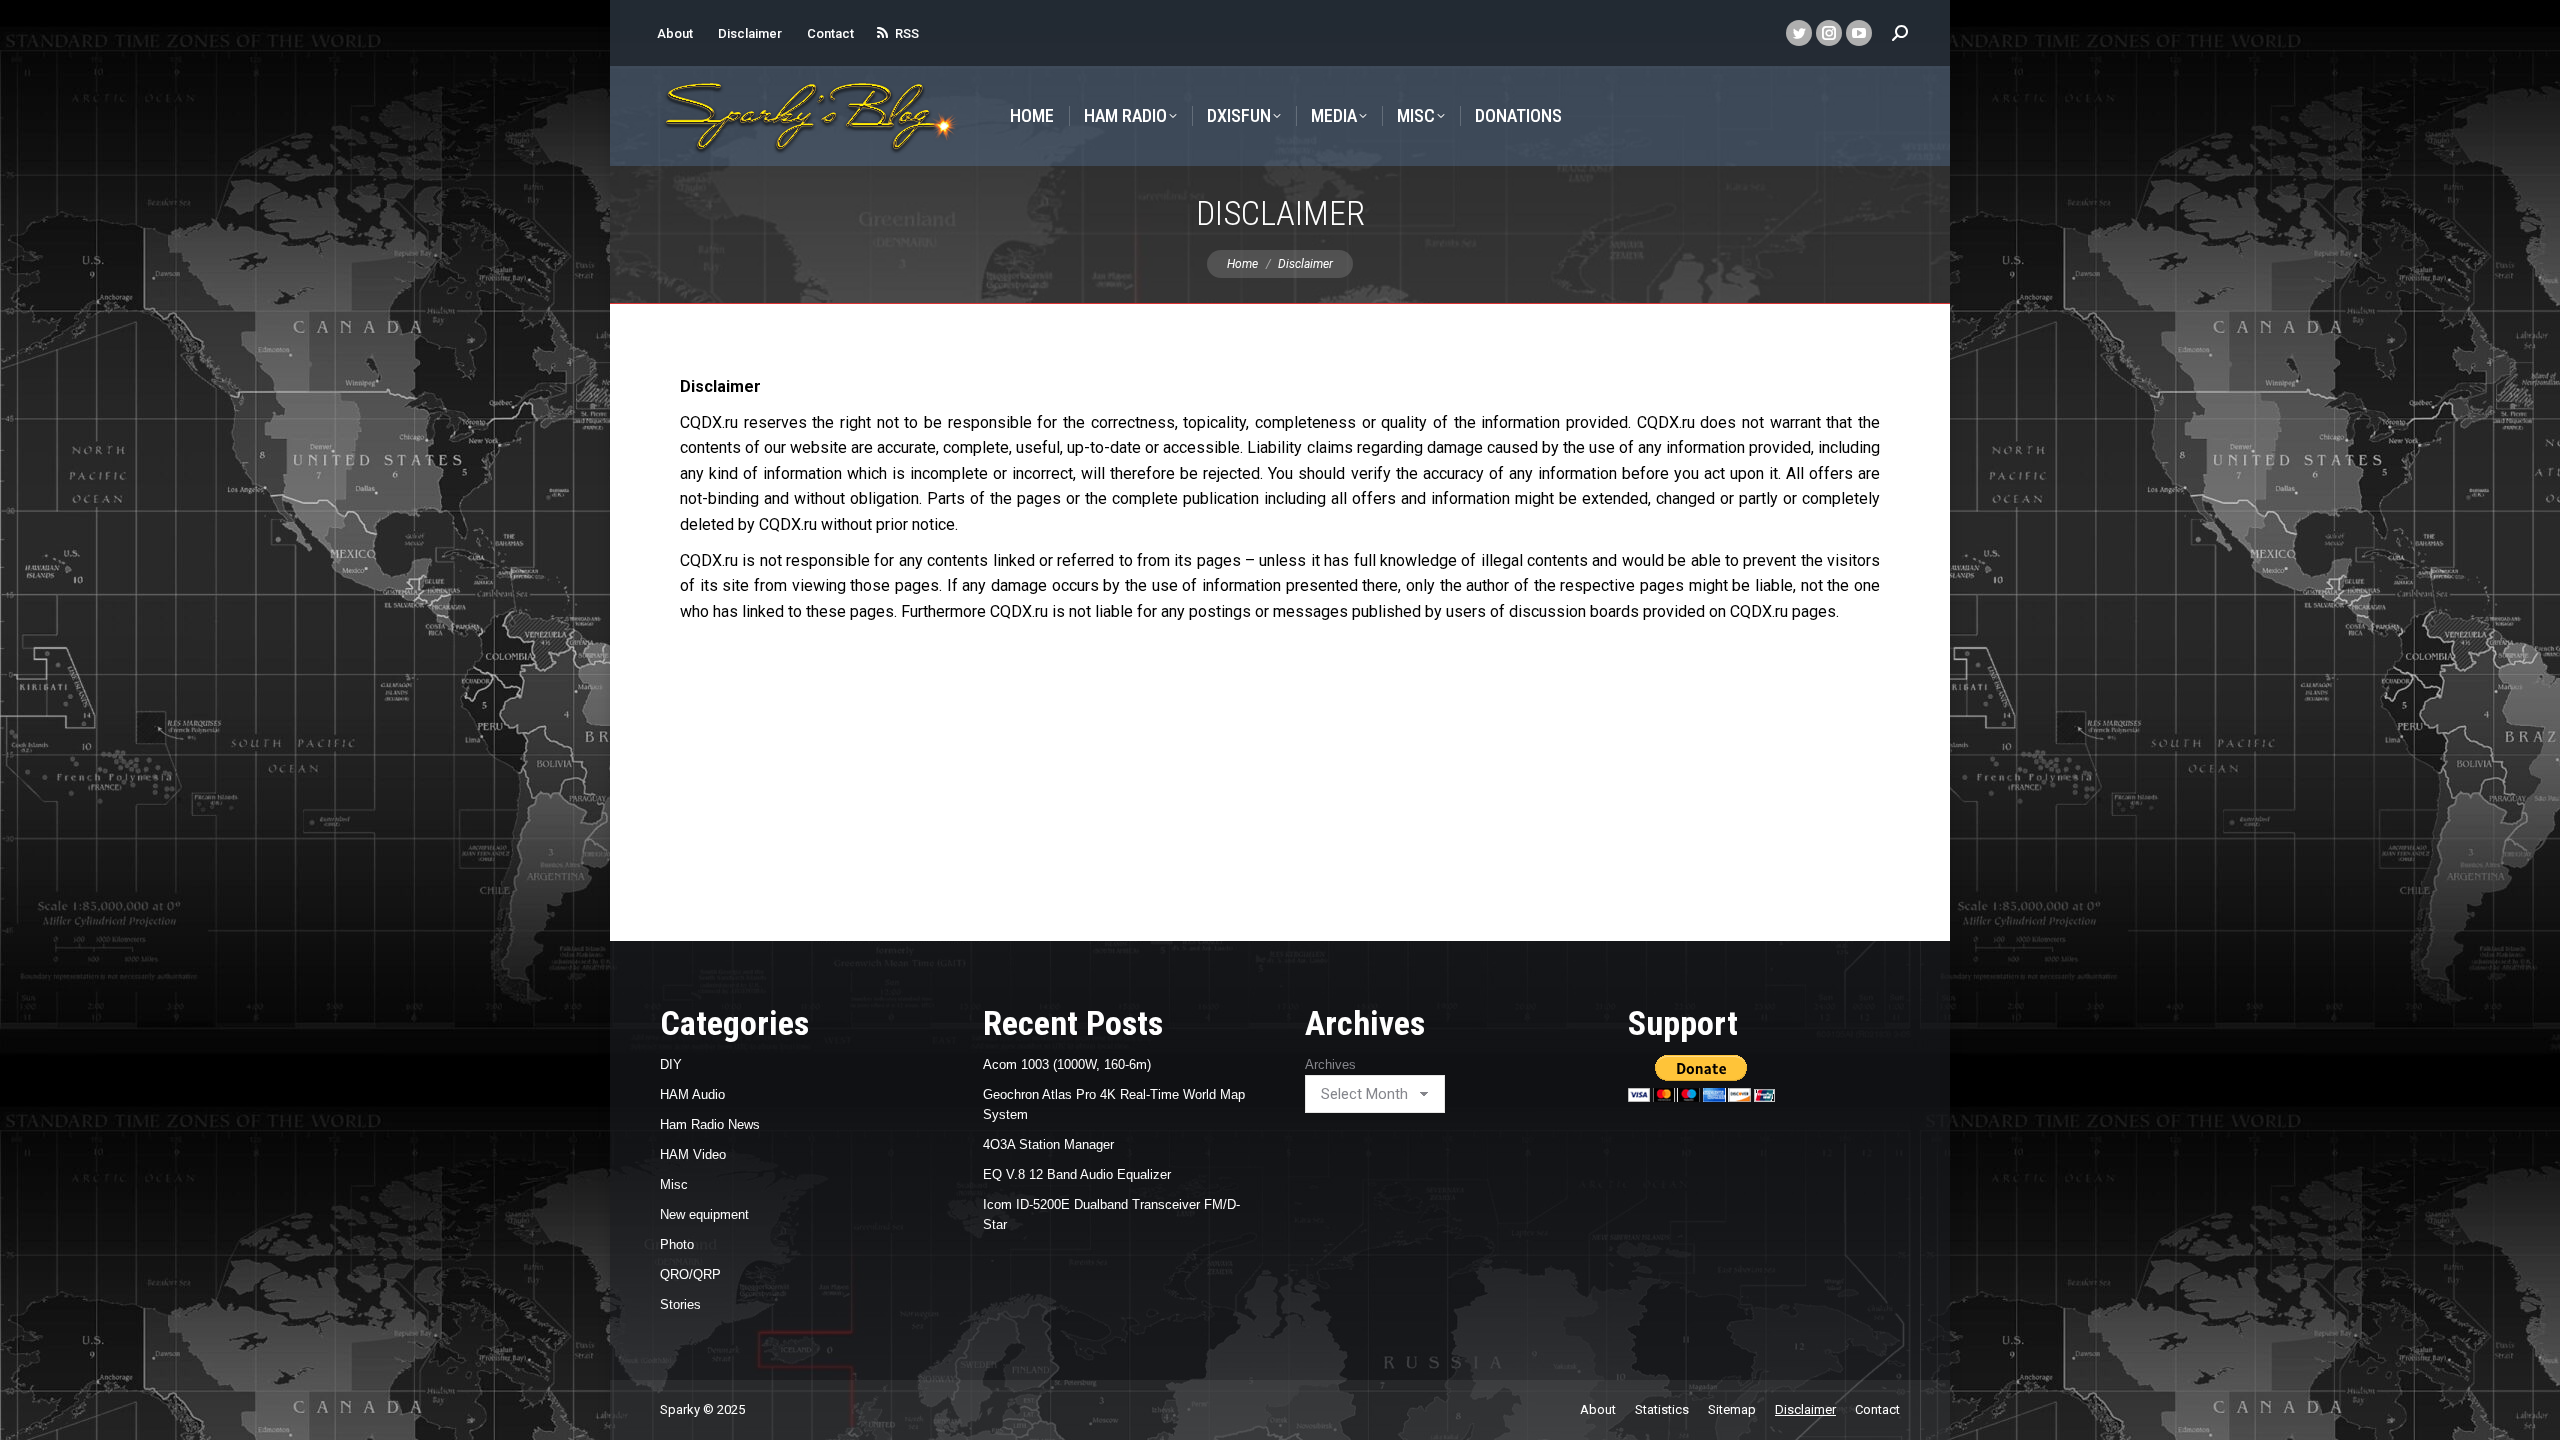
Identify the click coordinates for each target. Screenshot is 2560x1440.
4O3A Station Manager (1048, 1144)
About (675, 33)
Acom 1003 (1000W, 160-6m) (1067, 1064)
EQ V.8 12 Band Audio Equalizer (1077, 1174)
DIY (671, 1064)
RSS (907, 33)
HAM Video (693, 1154)
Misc (674, 1184)
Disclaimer (750, 33)
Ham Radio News (710, 1124)
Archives (1330, 1064)
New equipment (704, 1214)
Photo (677, 1244)
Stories (680, 1304)
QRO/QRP (690, 1274)
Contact (830, 33)
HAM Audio (692, 1094)
